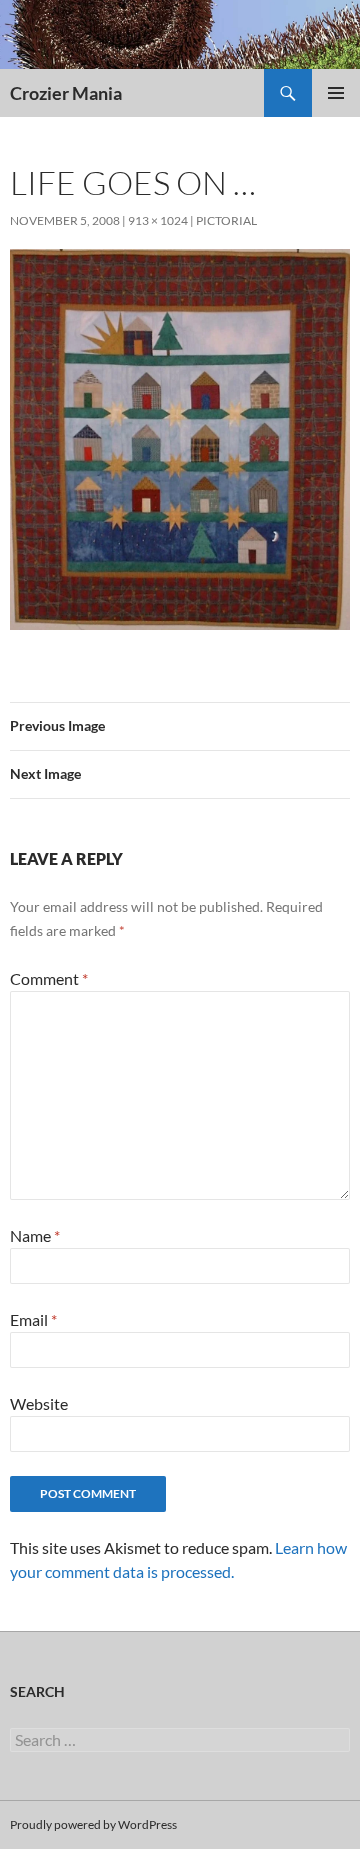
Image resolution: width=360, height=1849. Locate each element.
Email (33, 1319)
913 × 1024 (158, 220)
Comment (49, 978)
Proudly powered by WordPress (93, 1824)
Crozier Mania (66, 93)
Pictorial (226, 220)
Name (35, 1235)
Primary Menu (336, 93)
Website (39, 1403)
